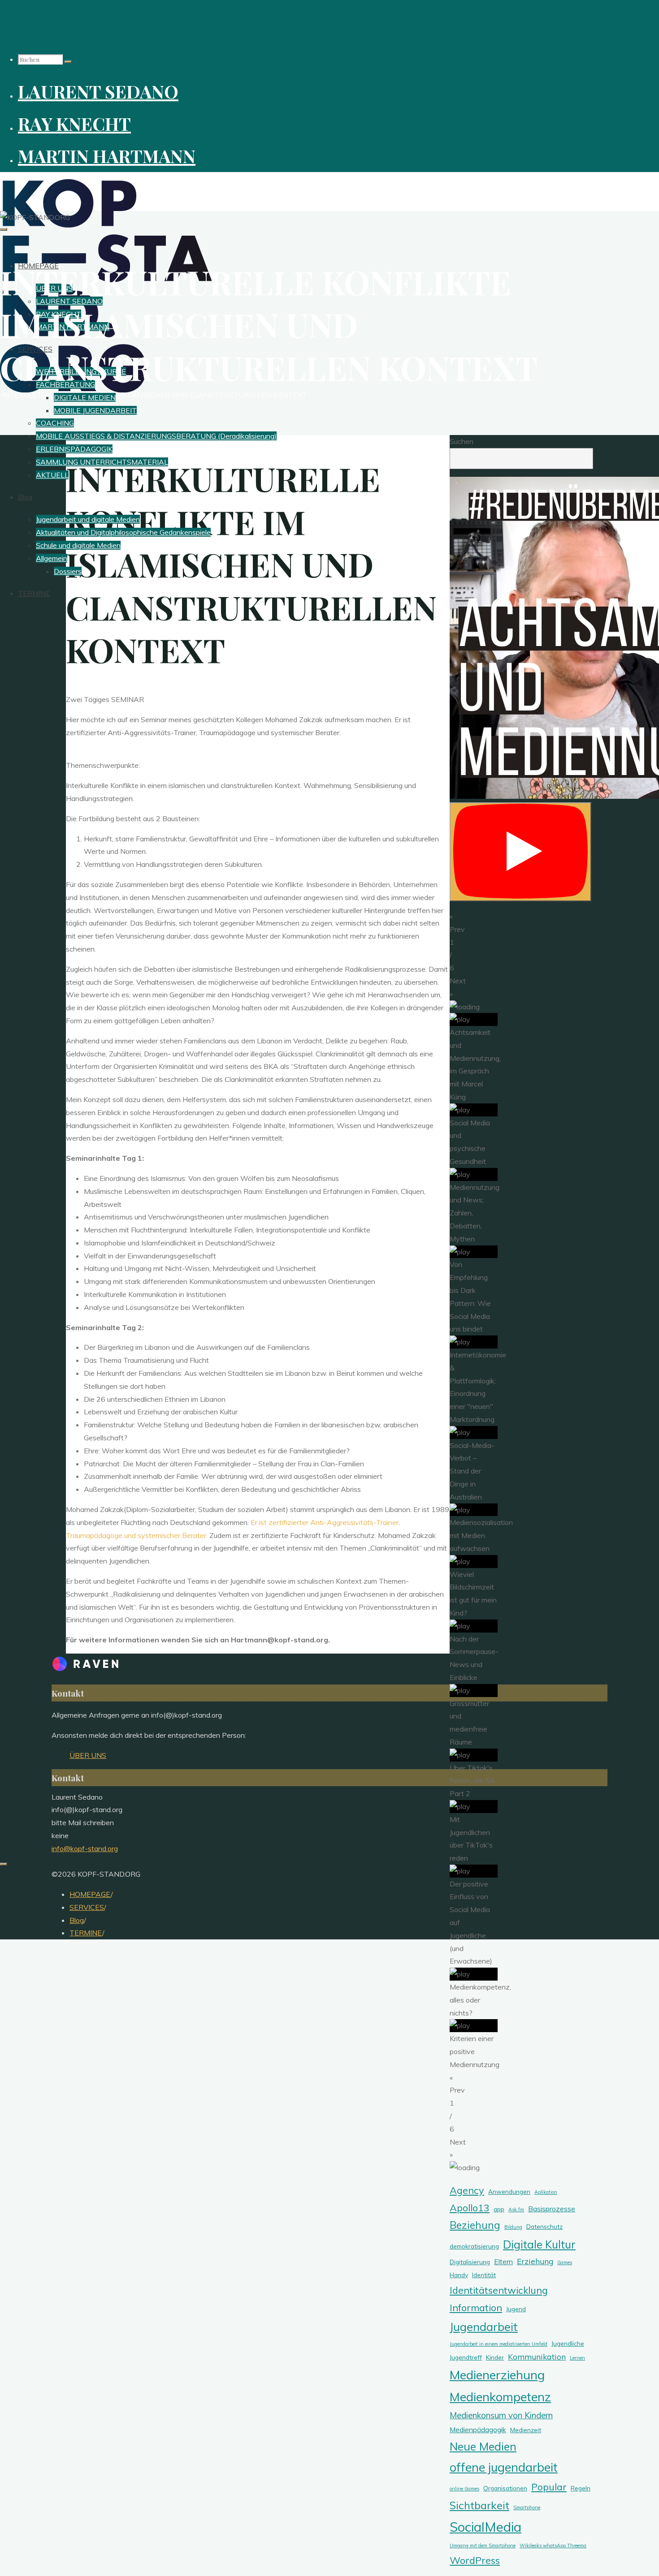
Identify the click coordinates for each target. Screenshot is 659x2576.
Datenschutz (544, 2226)
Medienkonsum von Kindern (501, 2415)
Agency (467, 2190)
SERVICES (87, 1907)
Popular (549, 2487)
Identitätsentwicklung (499, 2290)
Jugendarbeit (484, 2326)
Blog (77, 1920)
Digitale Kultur (539, 2244)
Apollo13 (470, 2208)
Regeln (581, 2488)
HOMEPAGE (90, 1894)
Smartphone (527, 2507)
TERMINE (86, 1933)
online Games (464, 2489)
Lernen (577, 2358)
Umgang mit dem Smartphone (483, 2546)
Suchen (462, 441)
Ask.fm (516, 2210)
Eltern (503, 2262)
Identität (484, 2275)
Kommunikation (537, 2356)
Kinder (495, 2357)
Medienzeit (526, 2430)
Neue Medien (483, 2446)
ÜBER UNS (88, 1755)
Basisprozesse (552, 2209)
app (499, 2209)
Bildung (513, 2227)
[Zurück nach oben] (4, 1864)
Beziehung (475, 2225)
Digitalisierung (470, 2262)
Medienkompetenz (500, 2397)
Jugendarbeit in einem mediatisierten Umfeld (499, 2344)
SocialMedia (486, 2527)
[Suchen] (68, 62)
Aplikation (546, 2192)
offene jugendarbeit (504, 2467)
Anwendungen (509, 2191)
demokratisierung (474, 2246)
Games (565, 2262)
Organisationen (505, 2488)
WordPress (475, 2560)
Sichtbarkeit (479, 2505)
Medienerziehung (497, 2375)
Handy (459, 2275)
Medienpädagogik (478, 2430)
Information (476, 2307)
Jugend (516, 2309)
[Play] (520, 852)
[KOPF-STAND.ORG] (106, 390)
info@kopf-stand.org (85, 1848)
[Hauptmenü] (4, 229)
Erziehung (535, 2261)
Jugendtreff (466, 2357)
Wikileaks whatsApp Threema (553, 2546)
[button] (521, 923)
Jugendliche (568, 2343)
